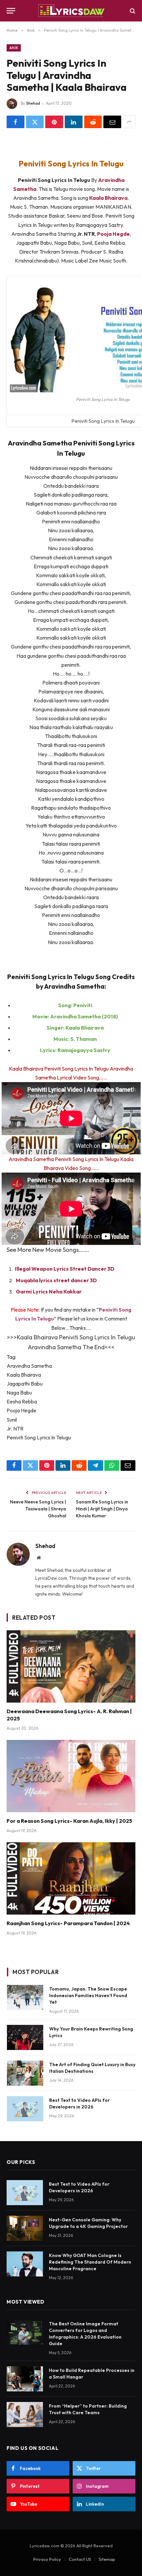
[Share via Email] (112, 122)
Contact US (80, 2559)
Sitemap (107, 2559)
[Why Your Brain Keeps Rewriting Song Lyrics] (25, 2037)
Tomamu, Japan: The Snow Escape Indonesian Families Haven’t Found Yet (88, 1995)
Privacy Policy (47, 2559)
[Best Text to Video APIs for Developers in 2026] (25, 2109)
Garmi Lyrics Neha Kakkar (49, 1291)
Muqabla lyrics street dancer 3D (56, 1280)
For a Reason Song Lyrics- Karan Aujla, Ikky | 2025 (69, 1821)
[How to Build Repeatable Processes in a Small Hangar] (25, 2379)
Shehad (33, 103)
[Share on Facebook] (16, 122)
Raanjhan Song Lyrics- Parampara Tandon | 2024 (68, 1923)
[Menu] (11, 11)
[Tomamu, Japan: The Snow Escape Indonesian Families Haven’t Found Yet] (25, 1997)
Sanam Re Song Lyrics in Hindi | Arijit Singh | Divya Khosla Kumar (102, 1509)
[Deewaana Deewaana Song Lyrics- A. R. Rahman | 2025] (71, 1666)
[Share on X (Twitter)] (35, 122)
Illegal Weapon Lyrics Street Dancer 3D (65, 1269)
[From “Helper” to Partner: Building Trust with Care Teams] (25, 2415)
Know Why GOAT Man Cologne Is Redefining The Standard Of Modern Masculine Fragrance (90, 2262)
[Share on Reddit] (93, 122)
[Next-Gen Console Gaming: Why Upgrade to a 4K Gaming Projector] (25, 2228)
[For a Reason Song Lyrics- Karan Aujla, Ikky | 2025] (71, 1776)
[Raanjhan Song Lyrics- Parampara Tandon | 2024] (71, 1878)
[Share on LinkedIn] (74, 122)
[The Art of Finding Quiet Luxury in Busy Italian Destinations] (25, 2073)
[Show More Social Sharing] (129, 122)
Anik (14, 48)
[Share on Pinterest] (54, 122)
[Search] (132, 11)
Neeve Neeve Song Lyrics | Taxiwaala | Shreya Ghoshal (38, 1509)
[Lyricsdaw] (71, 11)
